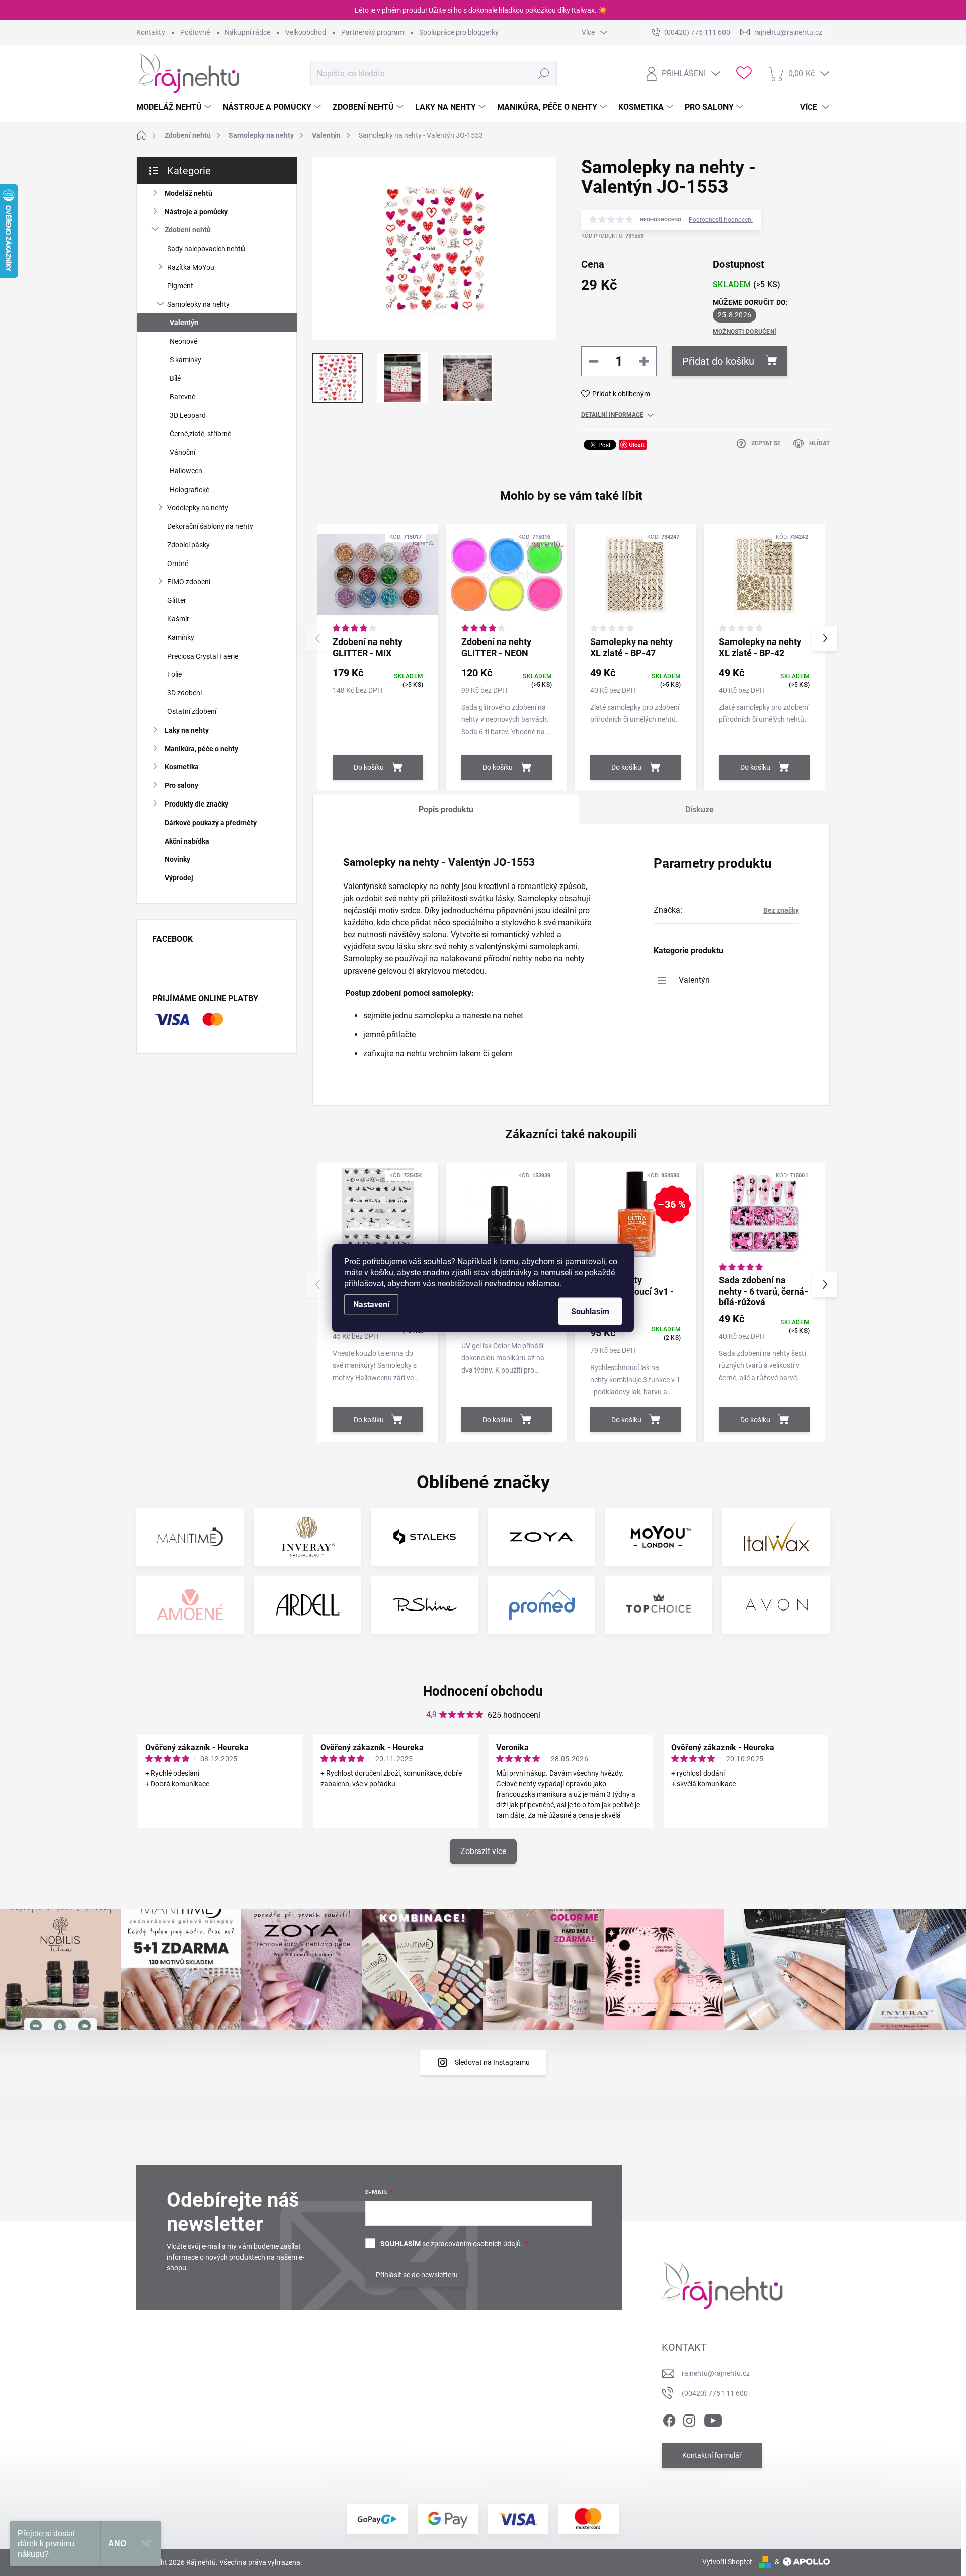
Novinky (177, 859)
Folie (174, 674)
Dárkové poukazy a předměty (211, 823)
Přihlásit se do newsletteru (417, 2275)
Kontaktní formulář (712, 2455)
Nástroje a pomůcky (196, 212)
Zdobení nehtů (188, 230)
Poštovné (195, 32)
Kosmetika (182, 767)
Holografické (189, 490)
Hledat (544, 73)
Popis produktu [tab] (446, 809)
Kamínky (181, 637)
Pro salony (181, 785)
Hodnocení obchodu (483, 1691)
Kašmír (178, 619)
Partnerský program (373, 32)
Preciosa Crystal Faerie (203, 656)
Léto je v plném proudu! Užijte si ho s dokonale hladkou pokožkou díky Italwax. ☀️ (481, 10)
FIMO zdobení (189, 582)
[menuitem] (175, 107)
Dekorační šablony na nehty (210, 526)
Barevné (182, 397)
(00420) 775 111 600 (715, 2393)
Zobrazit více (483, 1851)
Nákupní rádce (248, 32)
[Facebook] (669, 2419)
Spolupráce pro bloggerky (459, 32)
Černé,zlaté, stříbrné (200, 434)
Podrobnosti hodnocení (721, 220)
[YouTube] (713, 2419)
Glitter (177, 600)
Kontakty (151, 32)
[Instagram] (689, 2419)
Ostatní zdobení (192, 711)
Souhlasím (590, 1311)
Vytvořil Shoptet (727, 2562)
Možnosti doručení (745, 332)
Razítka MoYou (191, 267)
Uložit (637, 445)
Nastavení (371, 1304)
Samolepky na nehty (198, 304)
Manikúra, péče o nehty (202, 749)
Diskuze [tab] (700, 809)
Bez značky (781, 910)
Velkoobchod (306, 32)
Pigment (180, 286)
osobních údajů (497, 2244)
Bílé (175, 378)
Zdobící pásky (188, 545)
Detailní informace (612, 415)
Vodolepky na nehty (198, 508)
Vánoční (182, 452)
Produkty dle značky (196, 804)
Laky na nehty (187, 730)
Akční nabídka (187, 841)
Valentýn (184, 323)
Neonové (183, 341)
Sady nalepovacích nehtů (206, 249)
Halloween (186, 471)
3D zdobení (184, 693)
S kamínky (185, 360)
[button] (825, 638)
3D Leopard (188, 415)
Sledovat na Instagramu (492, 2062)
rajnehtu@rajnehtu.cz (716, 2373)
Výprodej (179, 878)
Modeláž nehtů (188, 193)
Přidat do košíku (718, 361)
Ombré (178, 563)
